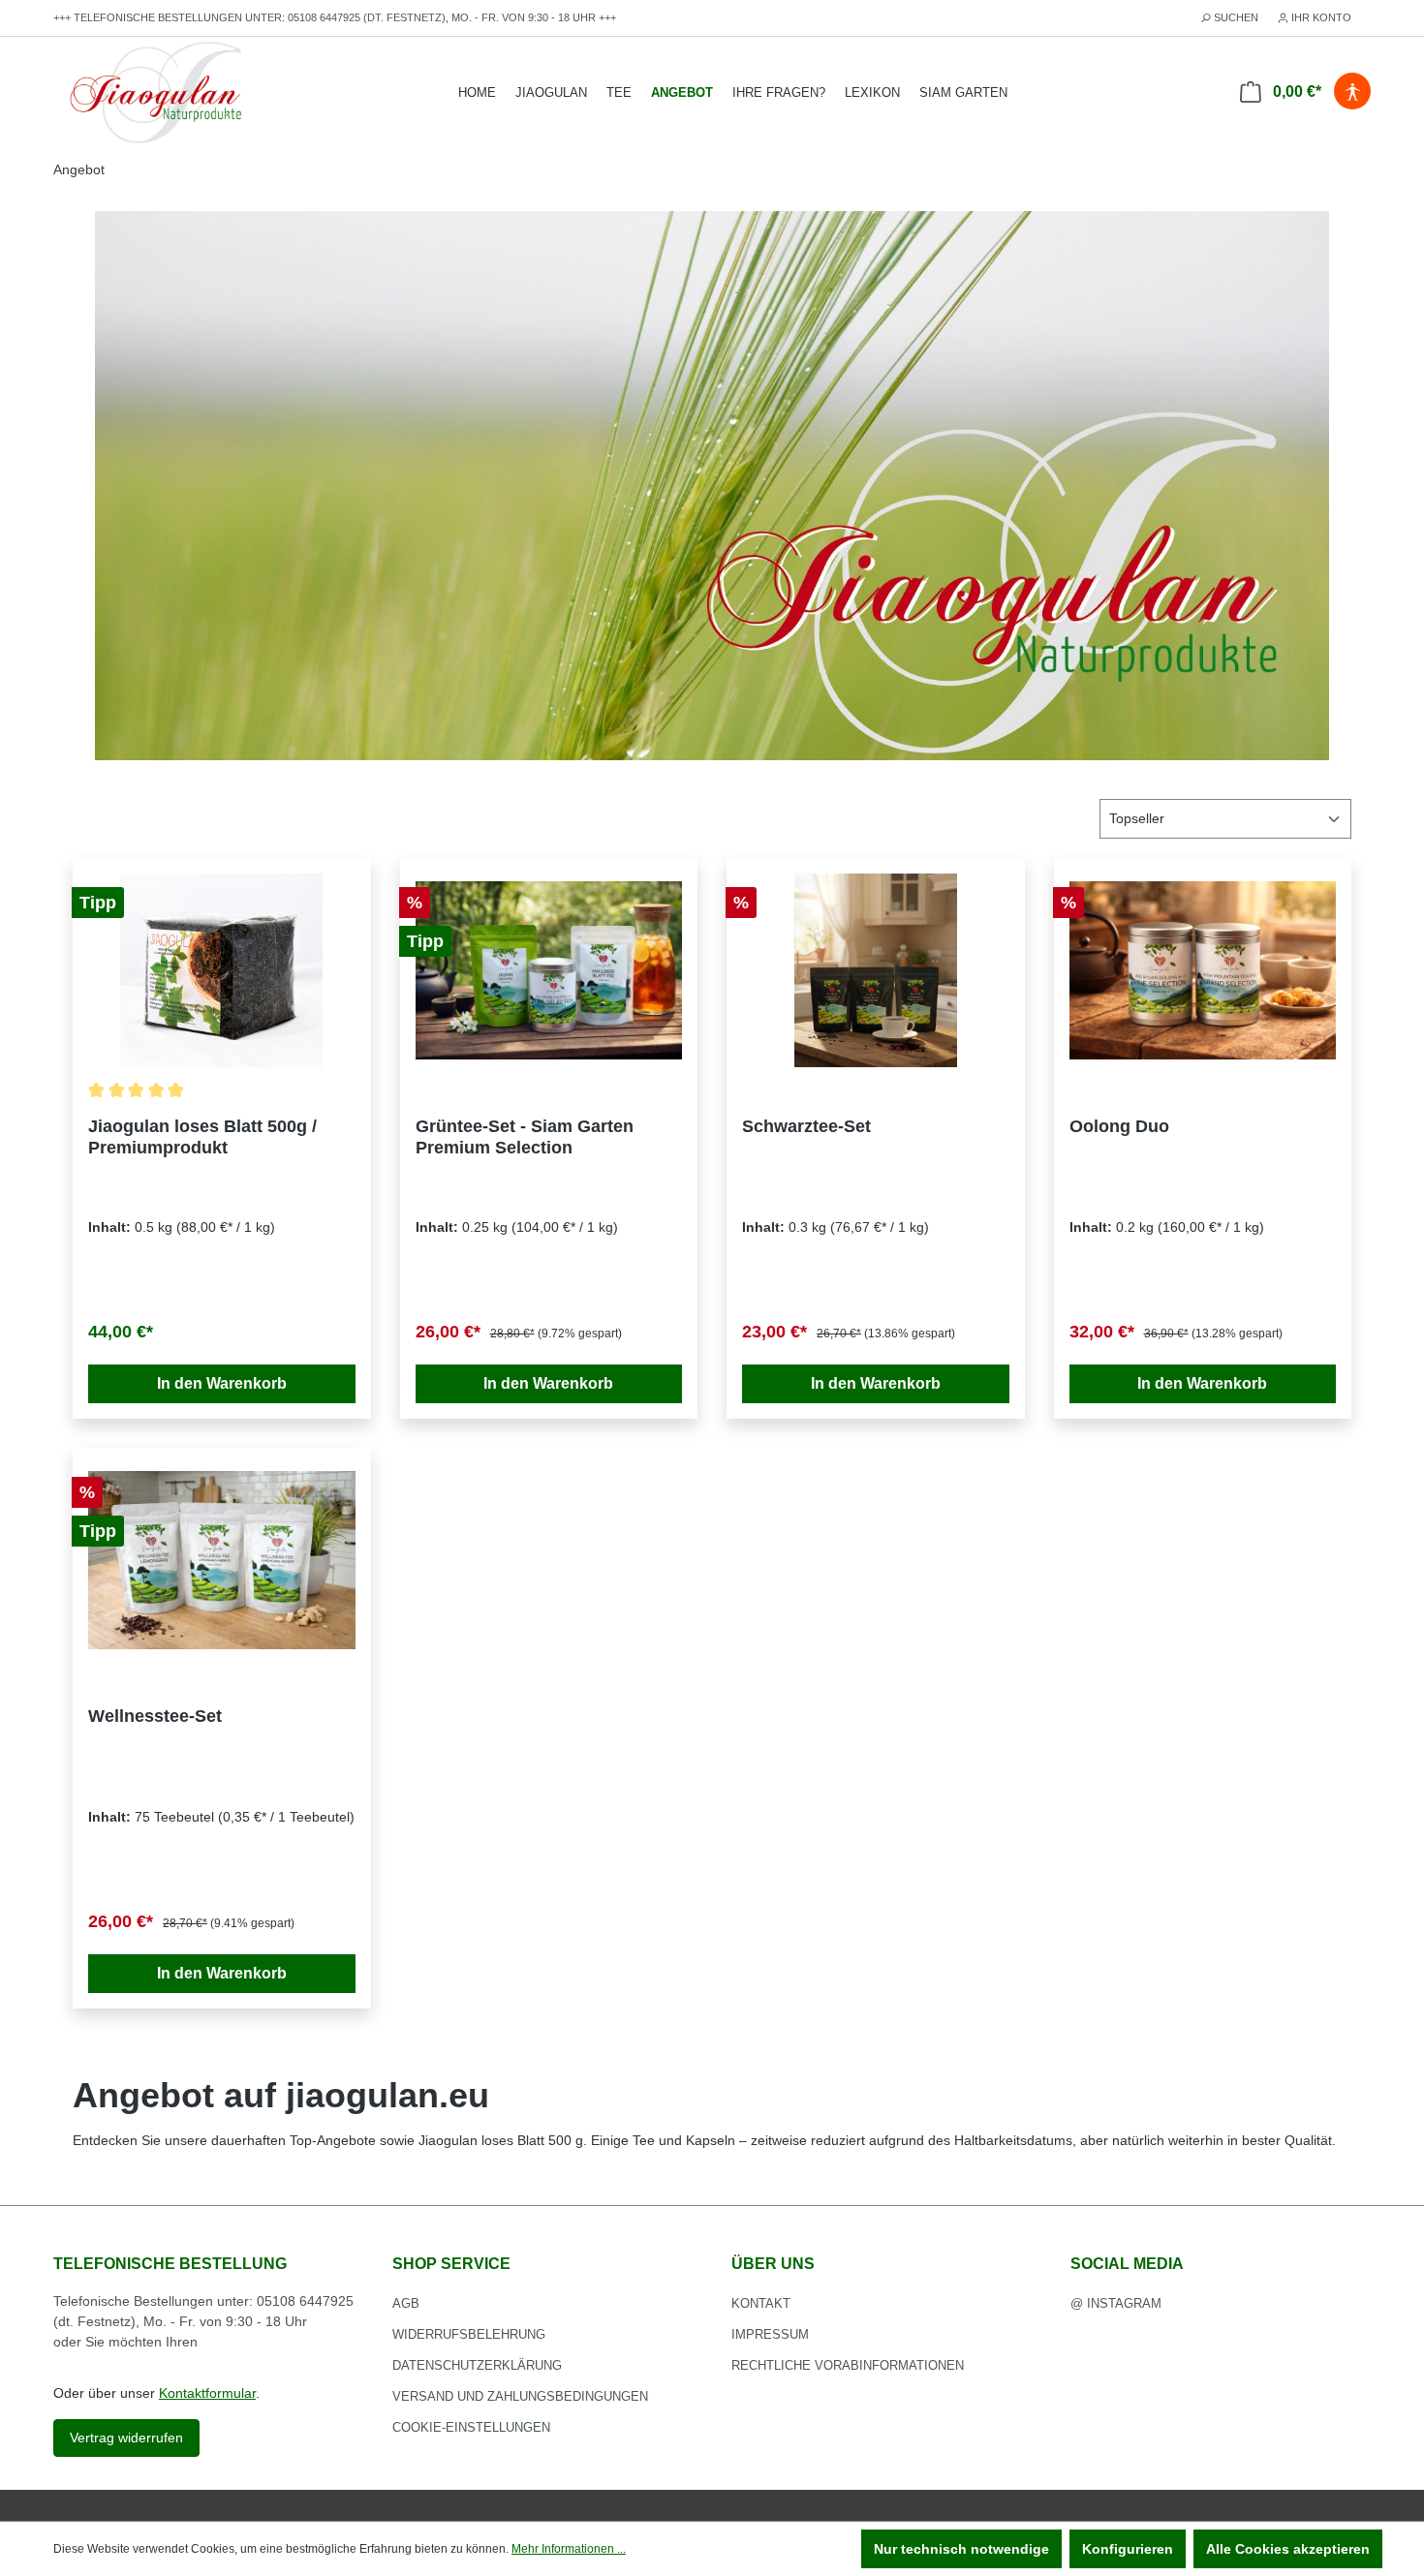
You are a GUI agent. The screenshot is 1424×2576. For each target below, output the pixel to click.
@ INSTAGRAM (1116, 2303)
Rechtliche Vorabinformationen (848, 2365)
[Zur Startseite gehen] (156, 93)
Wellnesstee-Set (155, 1716)
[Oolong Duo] (1203, 970)
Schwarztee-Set (806, 1126)
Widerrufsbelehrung (469, 2334)
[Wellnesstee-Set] (222, 1560)
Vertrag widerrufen (126, 2438)
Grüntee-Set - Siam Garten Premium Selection (525, 1137)
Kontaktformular (207, 2393)
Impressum (770, 2334)
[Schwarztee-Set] (876, 970)
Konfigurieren (1128, 2549)
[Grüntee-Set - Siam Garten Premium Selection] (549, 970)
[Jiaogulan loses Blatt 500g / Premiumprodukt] (222, 970)
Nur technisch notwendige (961, 2549)
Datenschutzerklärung (477, 2365)
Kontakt (761, 2303)
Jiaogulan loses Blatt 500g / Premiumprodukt (202, 1137)
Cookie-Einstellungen (471, 2427)
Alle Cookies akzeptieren (1288, 2549)
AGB (406, 2303)
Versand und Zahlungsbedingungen (520, 2396)
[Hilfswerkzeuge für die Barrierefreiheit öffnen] (1352, 92)
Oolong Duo (1119, 1126)
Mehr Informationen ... (569, 2549)
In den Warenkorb (222, 1383)
